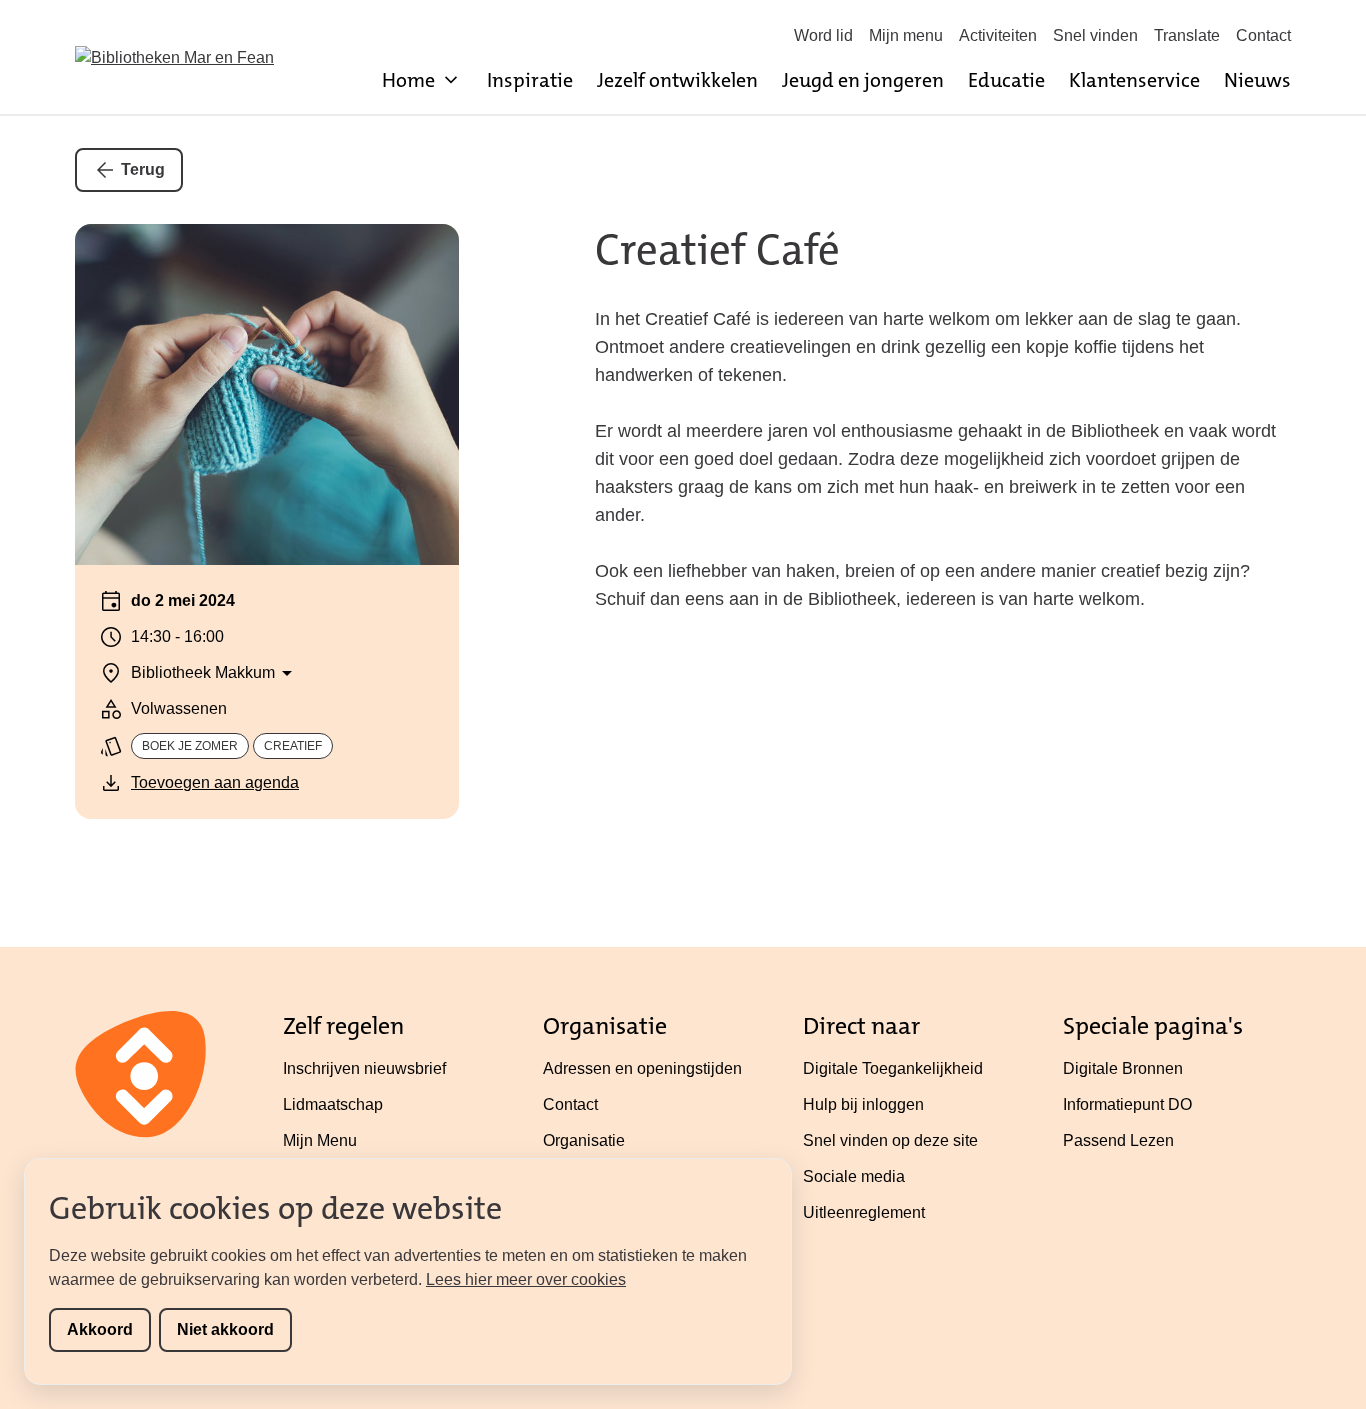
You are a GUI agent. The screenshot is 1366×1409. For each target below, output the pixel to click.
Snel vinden (1095, 35)
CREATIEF (293, 746)
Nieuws (1257, 80)
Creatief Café (717, 250)
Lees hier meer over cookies (526, 1279)
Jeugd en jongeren (863, 80)
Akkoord (100, 1329)
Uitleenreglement (864, 1212)
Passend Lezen (1118, 1140)
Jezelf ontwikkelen (677, 80)
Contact (1263, 35)
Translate (1187, 35)
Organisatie (584, 1140)
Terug (143, 169)
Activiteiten (998, 35)
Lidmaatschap (333, 1104)
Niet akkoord (225, 1329)
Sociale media (854, 1176)
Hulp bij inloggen (863, 1104)
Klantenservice (1134, 80)
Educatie (1006, 80)
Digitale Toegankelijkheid (893, 1068)
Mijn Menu (320, 1140)
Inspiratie (530, 80)
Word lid (823, 35)
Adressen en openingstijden (642, 1068)
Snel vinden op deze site (890, 1140)
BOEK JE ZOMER (190, 746)
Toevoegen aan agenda (215, 782)
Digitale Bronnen (1123, 1068)
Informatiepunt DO (1127, 1104)
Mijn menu (906, 35)
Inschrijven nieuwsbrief (364, 1068)
